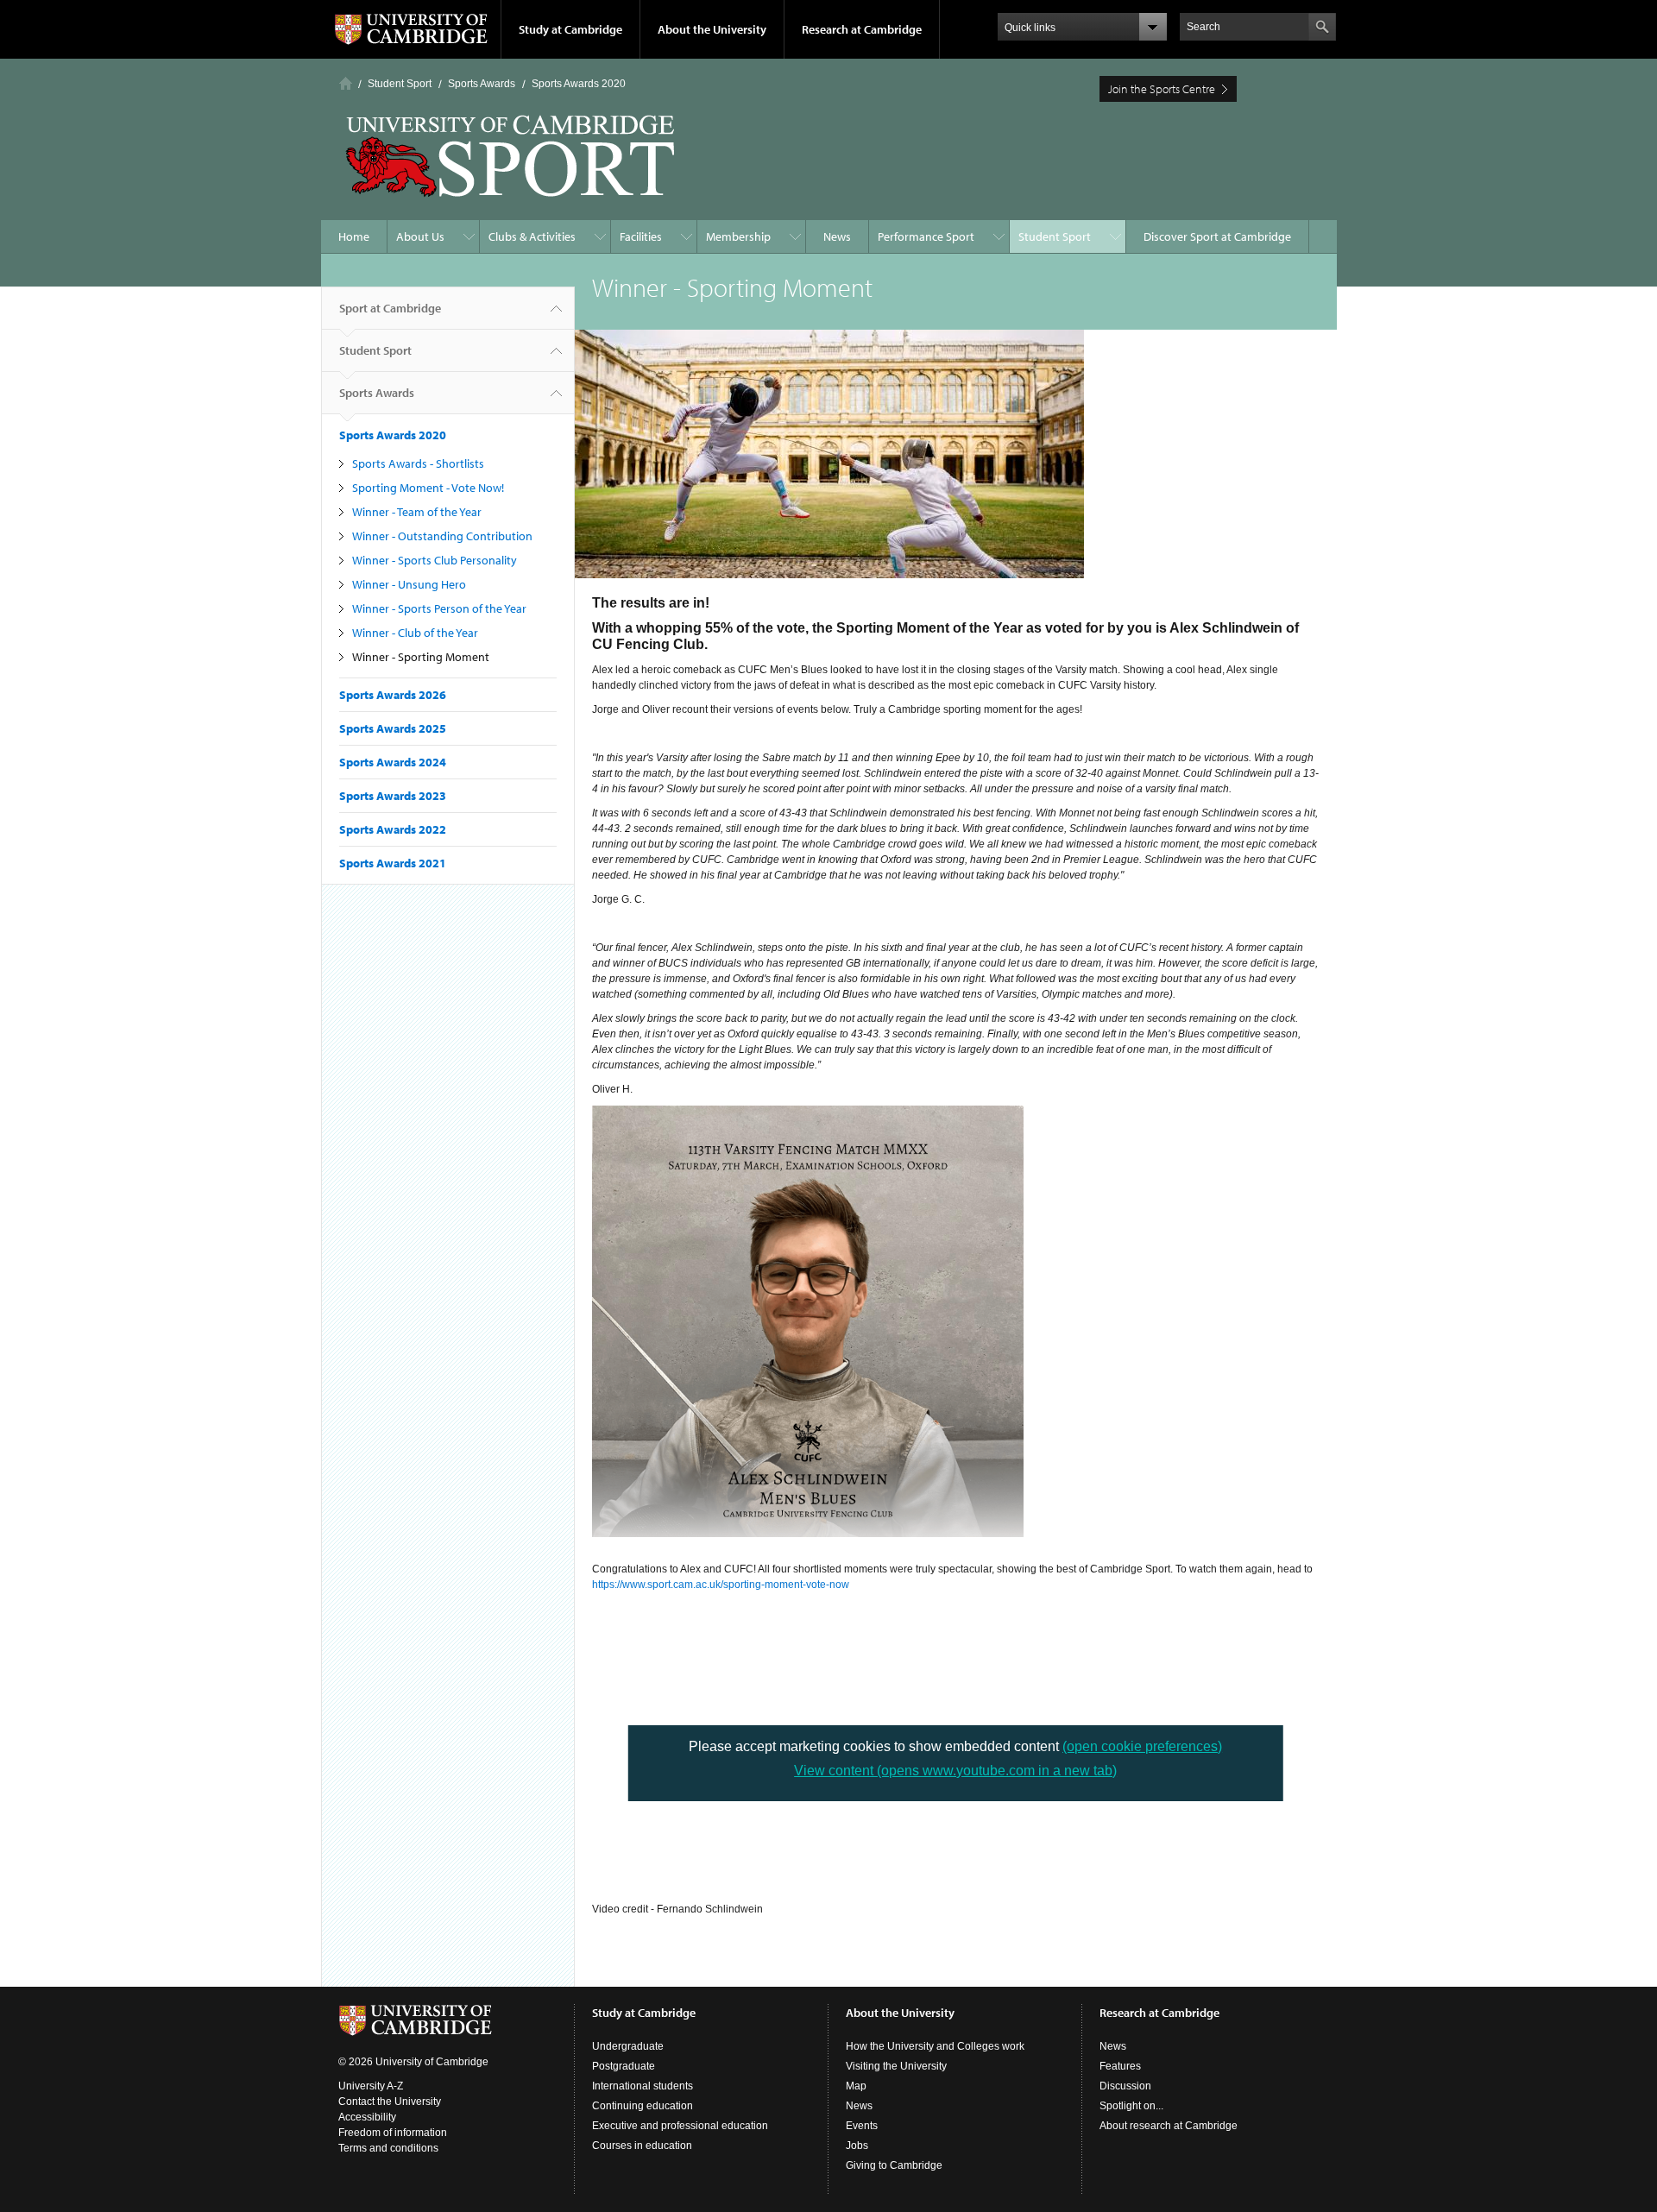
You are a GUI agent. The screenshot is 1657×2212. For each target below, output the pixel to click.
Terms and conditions (388, 2148)
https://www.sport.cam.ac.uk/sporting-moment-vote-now (721, 1585)
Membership (738, 236)
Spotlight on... (1131, 2106)
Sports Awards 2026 (393, 695)
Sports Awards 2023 (393, 796)
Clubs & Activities (532, 236)
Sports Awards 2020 (579, 84)
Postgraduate (624, 2066)
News (837, 236)
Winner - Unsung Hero (409, 584)
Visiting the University (896, 2066)
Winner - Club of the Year (415, 633)
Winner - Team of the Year (417, 512)
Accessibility (367, 2117)
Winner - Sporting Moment (421, 657)
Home (346, 83)
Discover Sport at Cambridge (1217, 236)
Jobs (857, 2146)
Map (856, 2086)
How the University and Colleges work (935, 2046)
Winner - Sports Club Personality (435, 560)
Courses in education (642, 2146)
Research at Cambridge (862, 29)
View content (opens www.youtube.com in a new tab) (955, 1771)
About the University (712, 29)
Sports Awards (482, 84)
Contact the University (390, 2102)
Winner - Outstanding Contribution (442, 536)
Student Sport (400, 84)
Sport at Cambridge (390, 308)
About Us (420, 236)
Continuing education (643, 2106)
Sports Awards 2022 (393, 829)
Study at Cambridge (570, 29)
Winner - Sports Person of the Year (439, 608)
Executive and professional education (680, 2126)
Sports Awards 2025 (393, 728)
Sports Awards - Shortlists (418, 463)
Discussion (1125, 2086)
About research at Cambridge (1169, 2126)
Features (1120, 2066)
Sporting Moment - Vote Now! (428, 488)
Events (862, 2126)
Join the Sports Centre (1162, 89)
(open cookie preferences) (1142, 1746)
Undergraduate (628, 2046)
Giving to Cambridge (894, 2165)
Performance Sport (926, 236)
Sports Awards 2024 (393, 762)
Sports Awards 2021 (393, 863)
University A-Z (371, 2086)
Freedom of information (393, 2133)
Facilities (641, 236)
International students (643, 2086)
